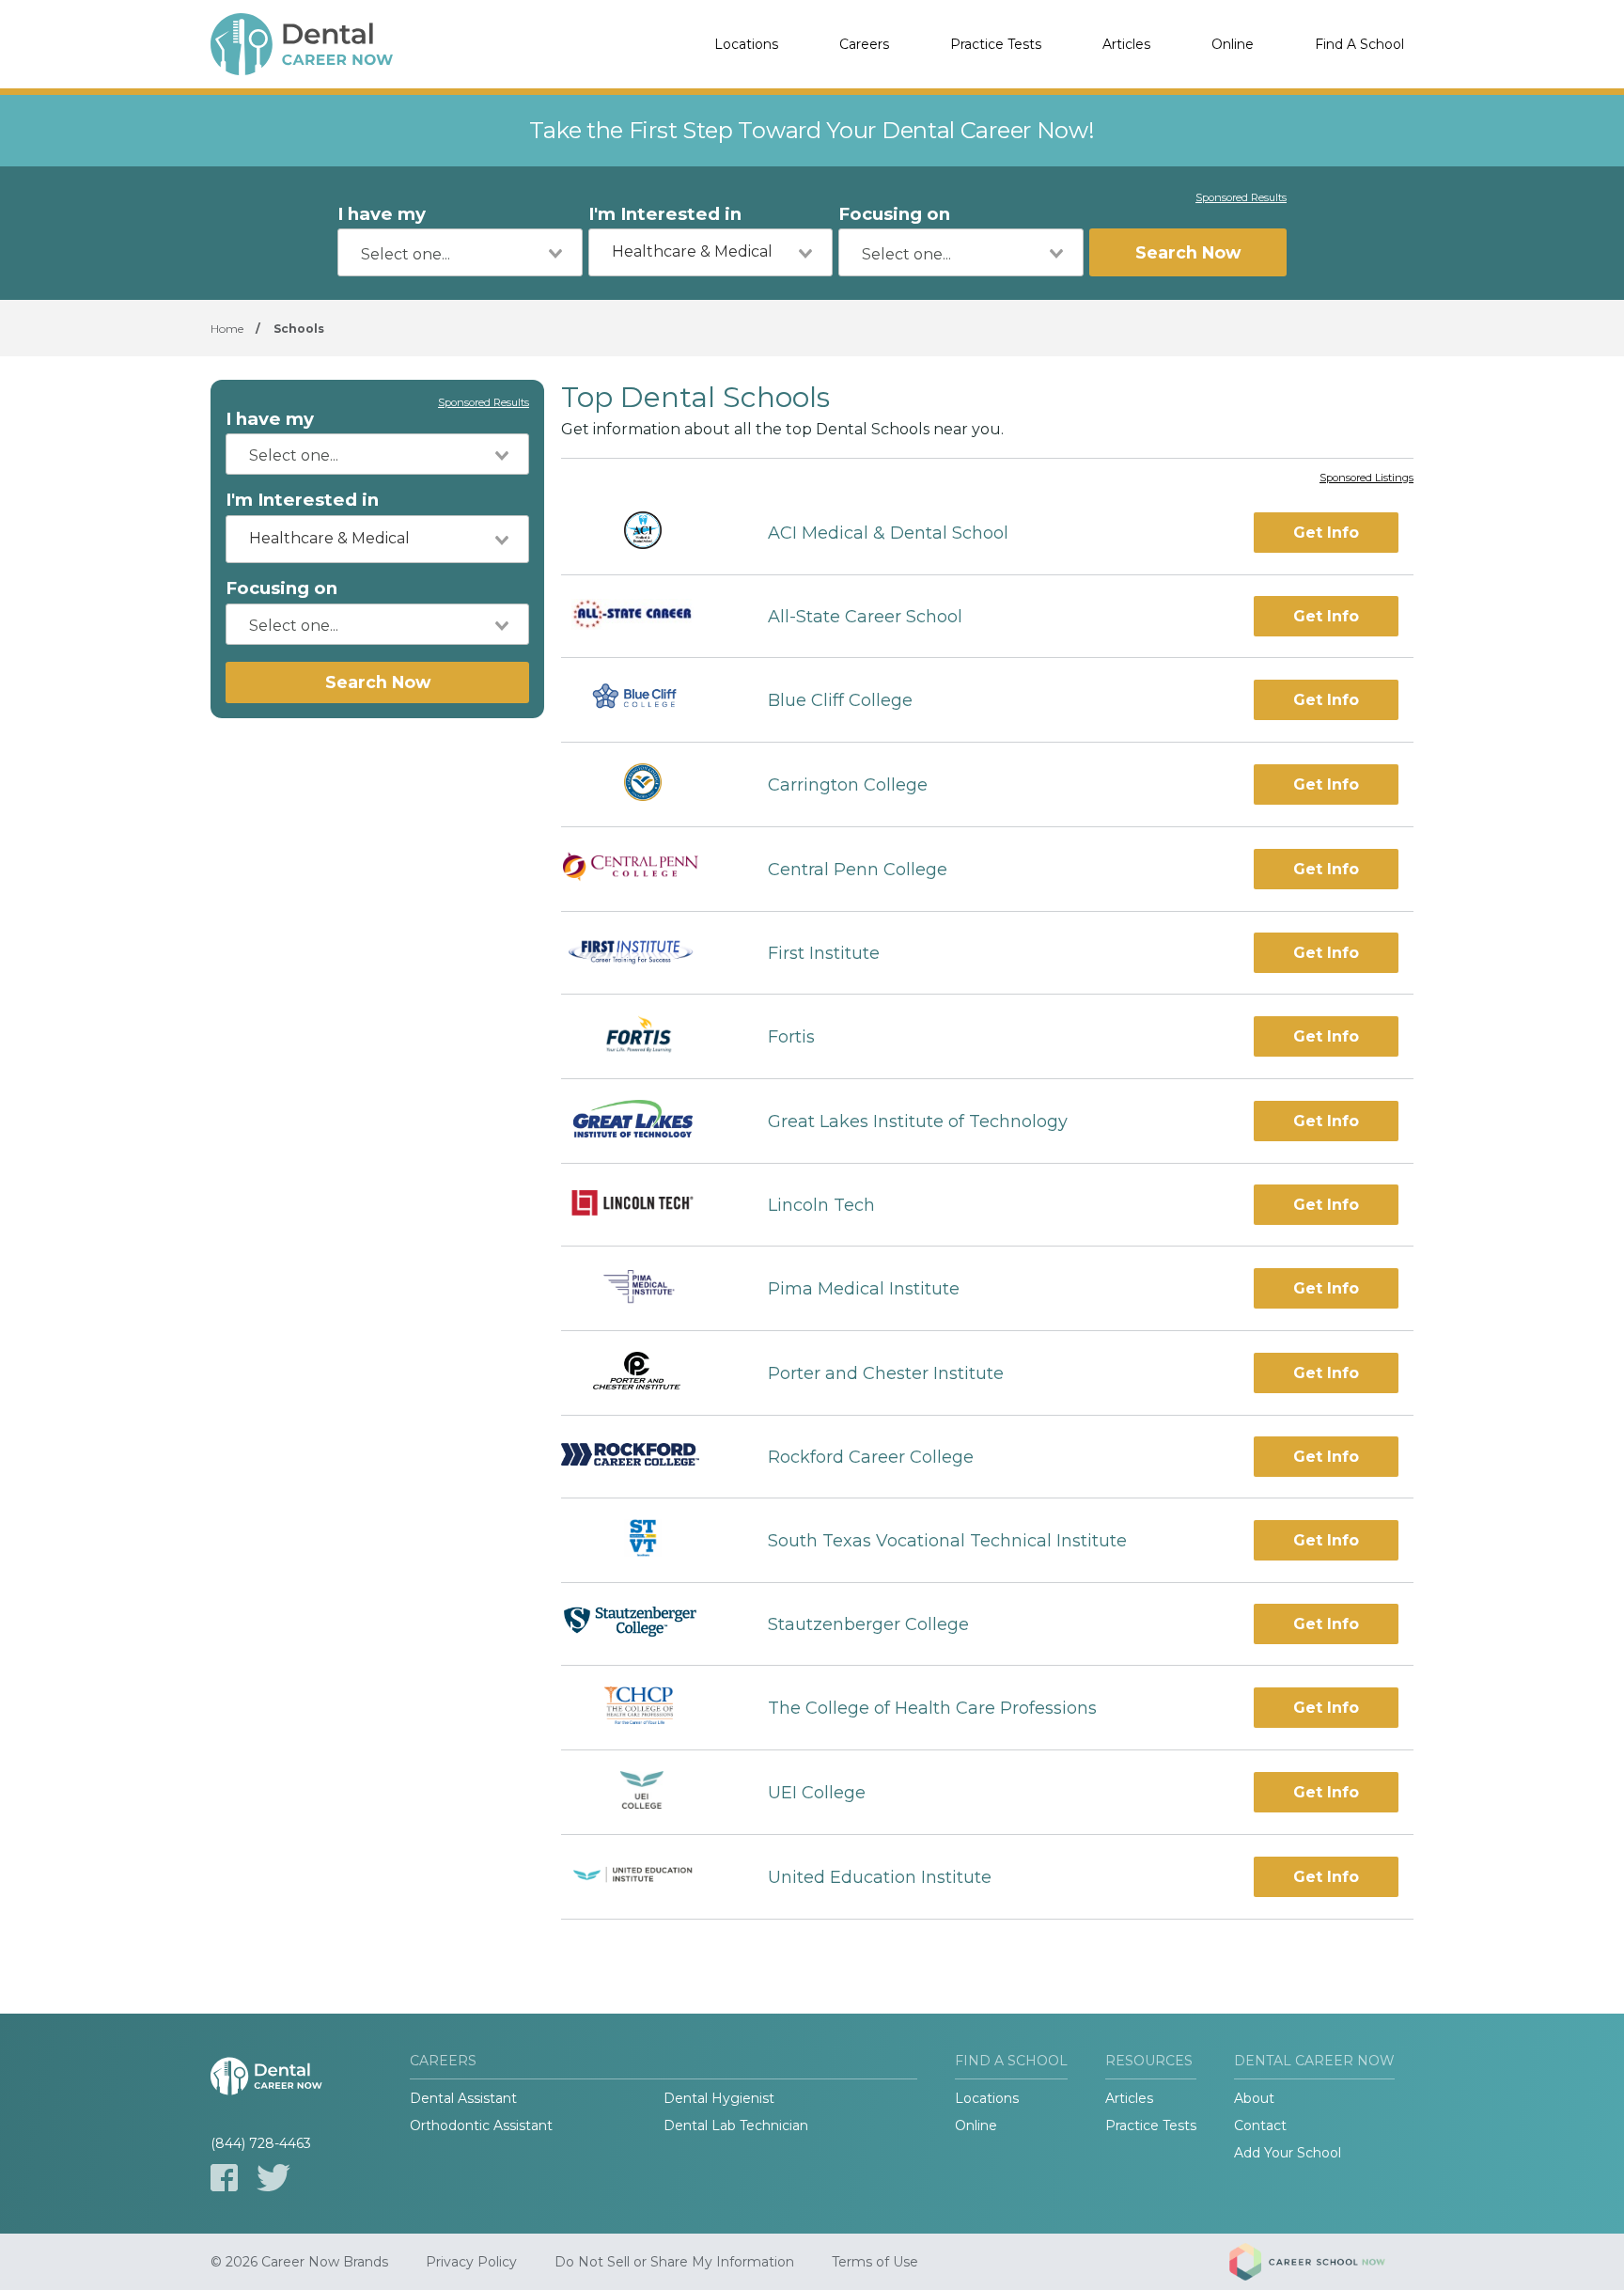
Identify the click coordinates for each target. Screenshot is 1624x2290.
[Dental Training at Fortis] (648, 1036)
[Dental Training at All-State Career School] (648, 617)
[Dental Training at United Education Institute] (648, 1877)
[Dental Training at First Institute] (648, 953)
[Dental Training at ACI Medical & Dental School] (648, 533)
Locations (746, 44)
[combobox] (460, 252)
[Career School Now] (1321, 2262)
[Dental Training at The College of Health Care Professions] (648, 1708)
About (1254, 2098)
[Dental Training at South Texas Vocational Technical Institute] (648, 1540)
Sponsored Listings (1366, 478)
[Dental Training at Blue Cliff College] (647, 700)
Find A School (1359, 44)
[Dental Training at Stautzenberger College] (648, 1624)
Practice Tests (996, 44)
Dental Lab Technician (736, 2125)
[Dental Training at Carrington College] (648, 784)
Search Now (1188, 252)
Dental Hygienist (719, 2098)
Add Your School (1288, 2153)
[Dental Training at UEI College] (648, 1792)
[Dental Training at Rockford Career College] (648, 1457)
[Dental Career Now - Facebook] (224, 2178)
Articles (1126, 44)
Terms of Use (875, 2262)
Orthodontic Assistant (481, 2125)
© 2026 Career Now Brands (299, 2262)
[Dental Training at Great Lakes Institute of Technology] (648, 1121)
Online (1233, 44)
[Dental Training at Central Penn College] (648, 869)
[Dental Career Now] (304, 44)
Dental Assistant (463, 2098)
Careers (864, 44)
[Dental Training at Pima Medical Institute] (647, 1288)
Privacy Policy (471, 2262)
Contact (1260, 2125)
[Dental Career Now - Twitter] (273, 2178)
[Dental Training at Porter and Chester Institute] (648, 1373)
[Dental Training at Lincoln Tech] (648, 1205)
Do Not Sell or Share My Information (674, 2262)
